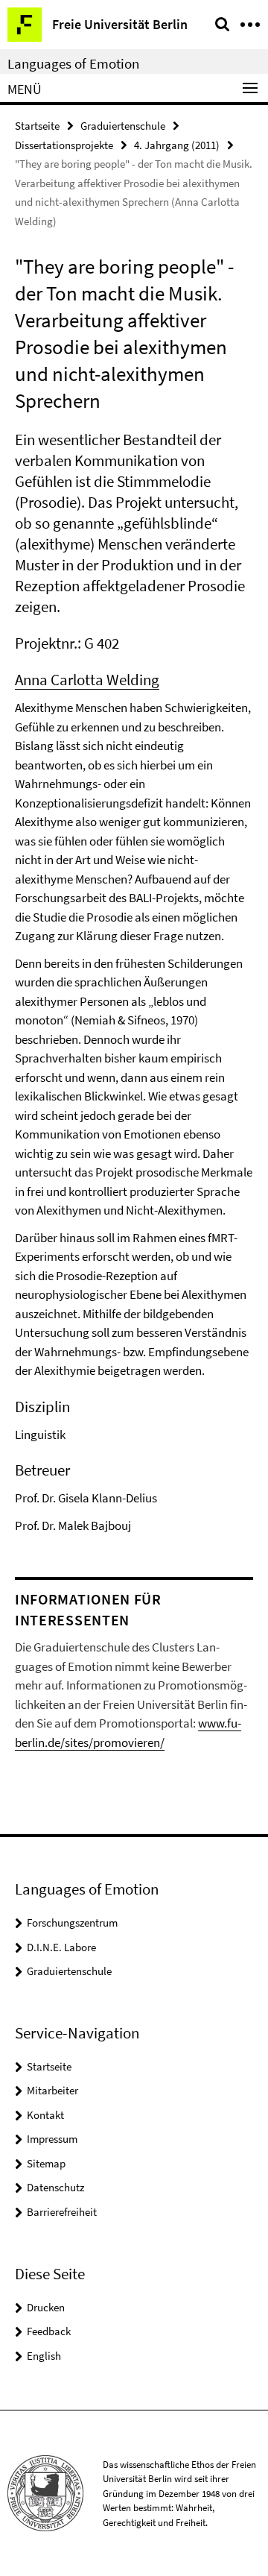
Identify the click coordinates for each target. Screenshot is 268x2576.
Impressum (52, 2139)
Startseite (37, 126)
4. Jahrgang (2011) (177, 145)
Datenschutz (55, 2187)
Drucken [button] (46, 2307)
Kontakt (45, 2115)
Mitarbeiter (52, 2090)
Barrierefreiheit (62, 2212)
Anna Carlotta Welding (87, 680)
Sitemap (46, 2163)
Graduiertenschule (123, 126)
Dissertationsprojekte (64, 145)
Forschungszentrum (72, 1922)
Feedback (49, 2331)
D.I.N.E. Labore (61, 1947)
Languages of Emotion (73, 63)
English (44, 2356)
